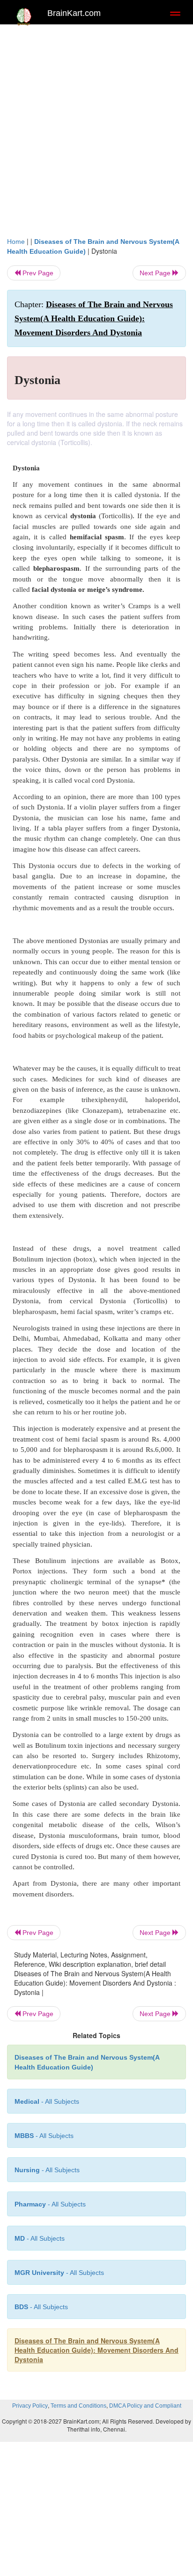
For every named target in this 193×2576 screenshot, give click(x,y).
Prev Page (37, 273)
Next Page (156, 273)
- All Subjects (40, 2238)
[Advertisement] (96, 135)
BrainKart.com (74, 13)
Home (16, 242)
